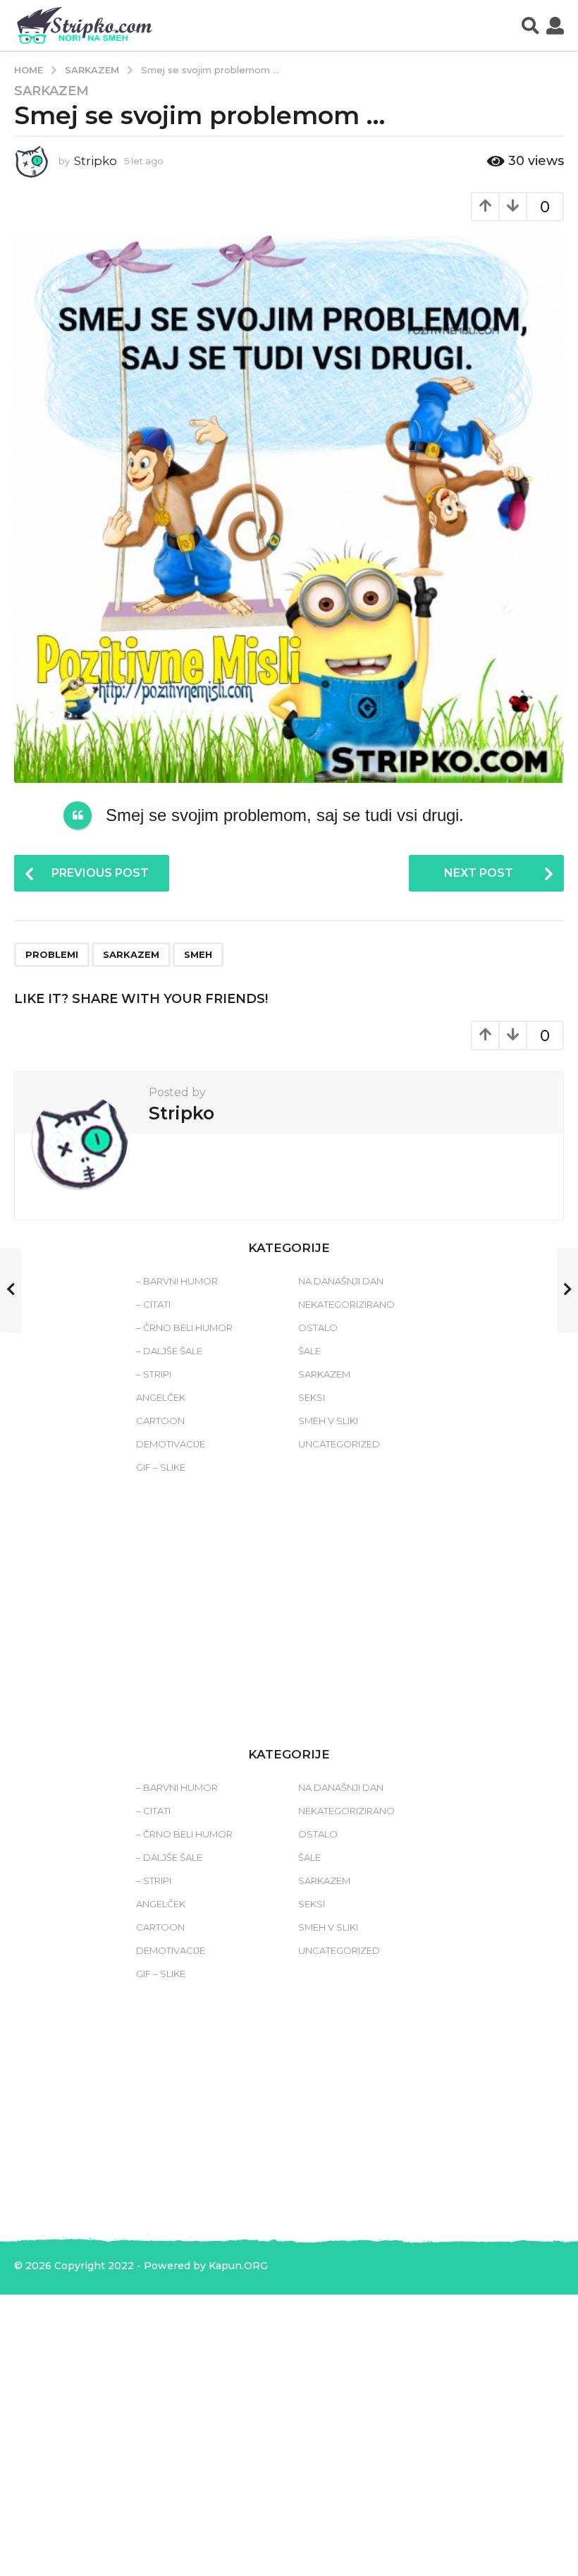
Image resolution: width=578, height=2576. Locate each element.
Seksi (312, 1397)
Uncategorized (339, 1444)
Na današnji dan (341, 1281)
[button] (530, 25)
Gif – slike (161, 1467)
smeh (198, 954)
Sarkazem (51, 91)
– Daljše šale (169, 1351)
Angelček (161, 1397)
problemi (52, 954)
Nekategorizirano (346, 1304)
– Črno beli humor (184, 1328)
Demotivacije (171, 1444)
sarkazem (131, 954)
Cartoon (160, 1421)
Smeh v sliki (328, 1421)
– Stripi (154, 1374)
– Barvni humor (177, 1281)
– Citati (153, 1304)
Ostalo (318, 1328)
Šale (309, 1351)
